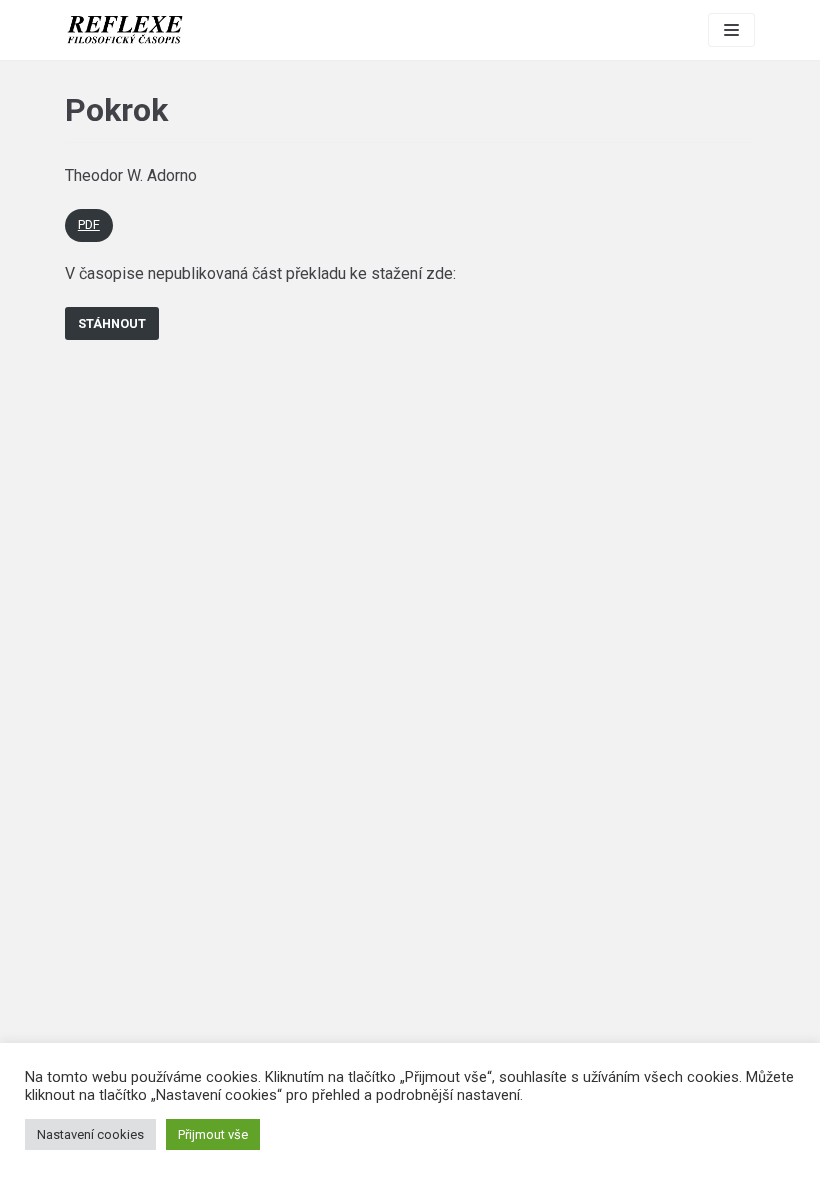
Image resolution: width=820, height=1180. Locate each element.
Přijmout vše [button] (213, 1134)
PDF (89, 224)
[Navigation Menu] (731, 30)
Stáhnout (112, 323)
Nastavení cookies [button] (90, 1134)
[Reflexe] (125, 30)
